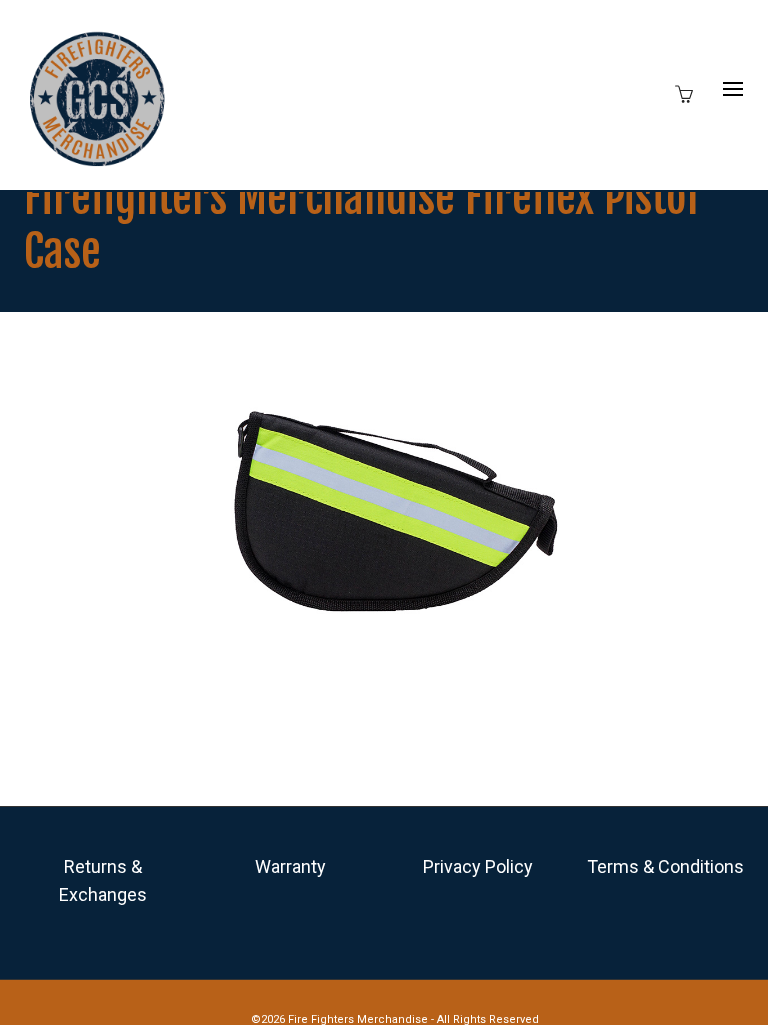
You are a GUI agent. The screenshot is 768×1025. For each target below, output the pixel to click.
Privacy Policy (478, 866)
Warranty (290, 866)
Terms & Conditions (665, 866)
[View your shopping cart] (689, 92)
